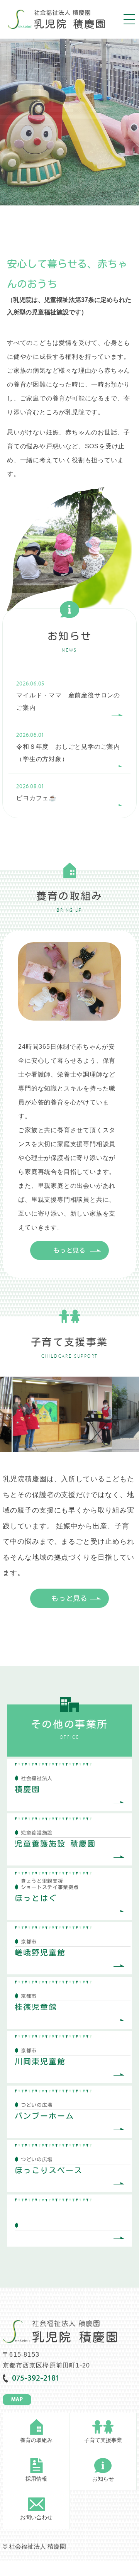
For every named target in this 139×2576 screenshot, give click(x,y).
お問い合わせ (36, 2517)
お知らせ (103, 2479)
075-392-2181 (36, 2379)
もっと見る (69, 1250)
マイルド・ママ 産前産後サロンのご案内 (68, 696)
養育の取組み (36, 2440)
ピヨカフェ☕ (36, 793)
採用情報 (36, 2479)
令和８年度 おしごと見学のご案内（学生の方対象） (68, 747)
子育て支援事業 (103, 2440)
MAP (17, 2400)
